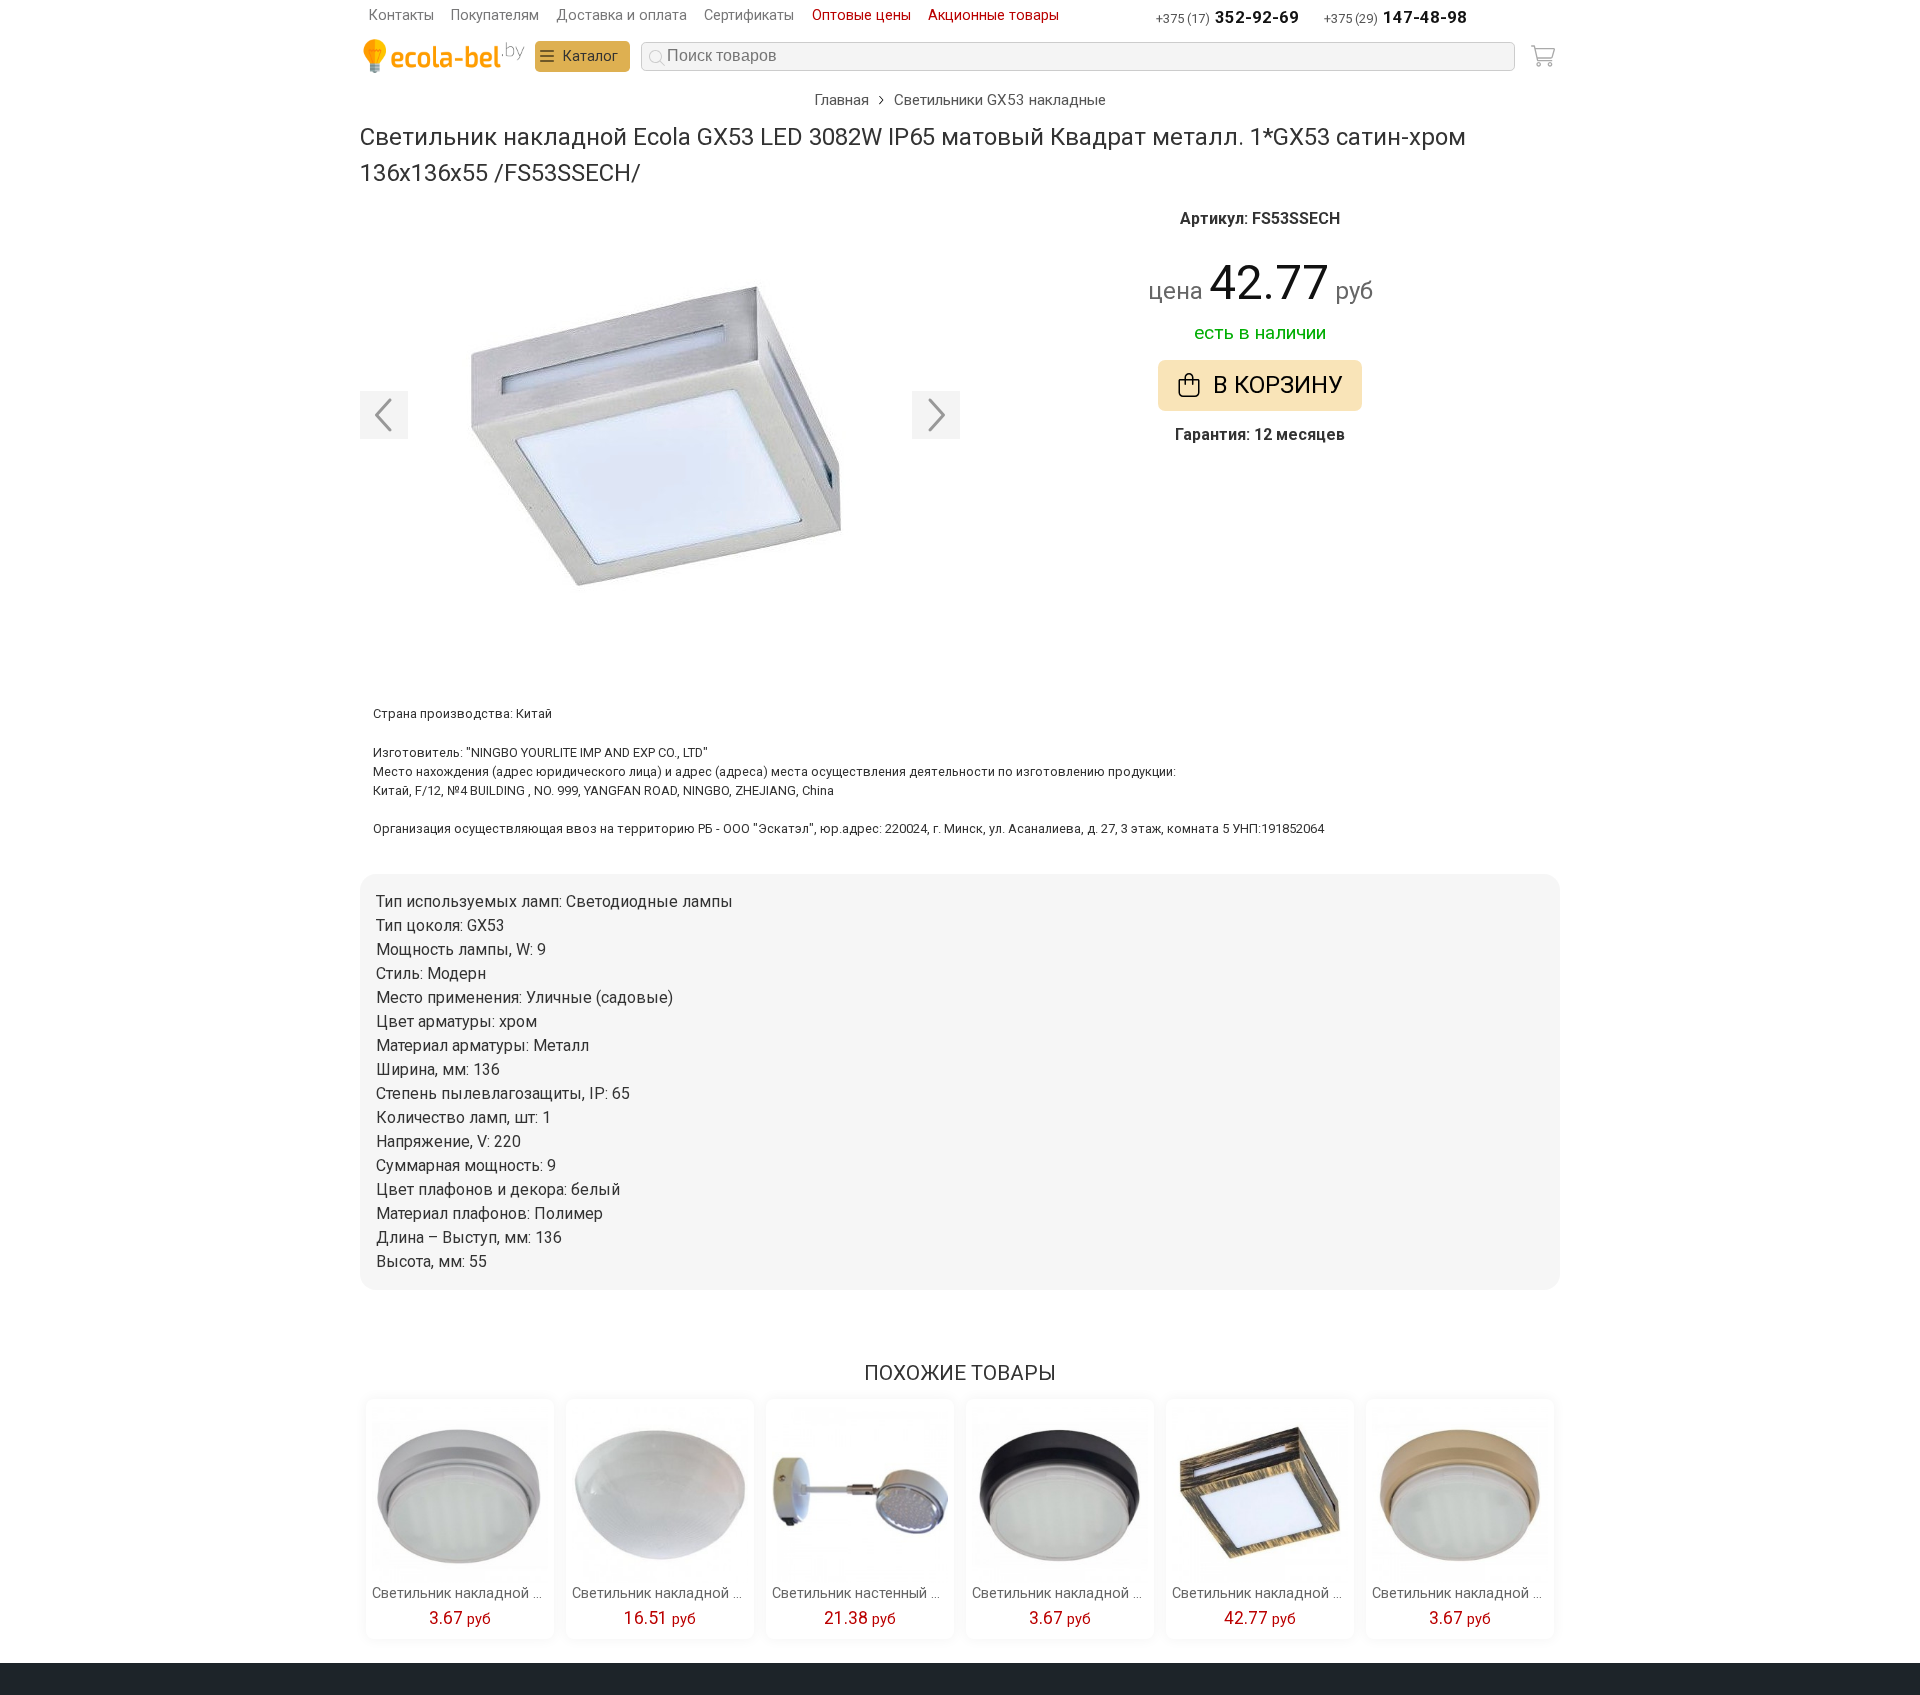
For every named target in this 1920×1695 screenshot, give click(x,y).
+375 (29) (1395, 17)
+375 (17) (1227, 17)
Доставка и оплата (621, 15)
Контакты (401, 15)
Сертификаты (749, 15)
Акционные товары (993, 15)
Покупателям (495, 15)
